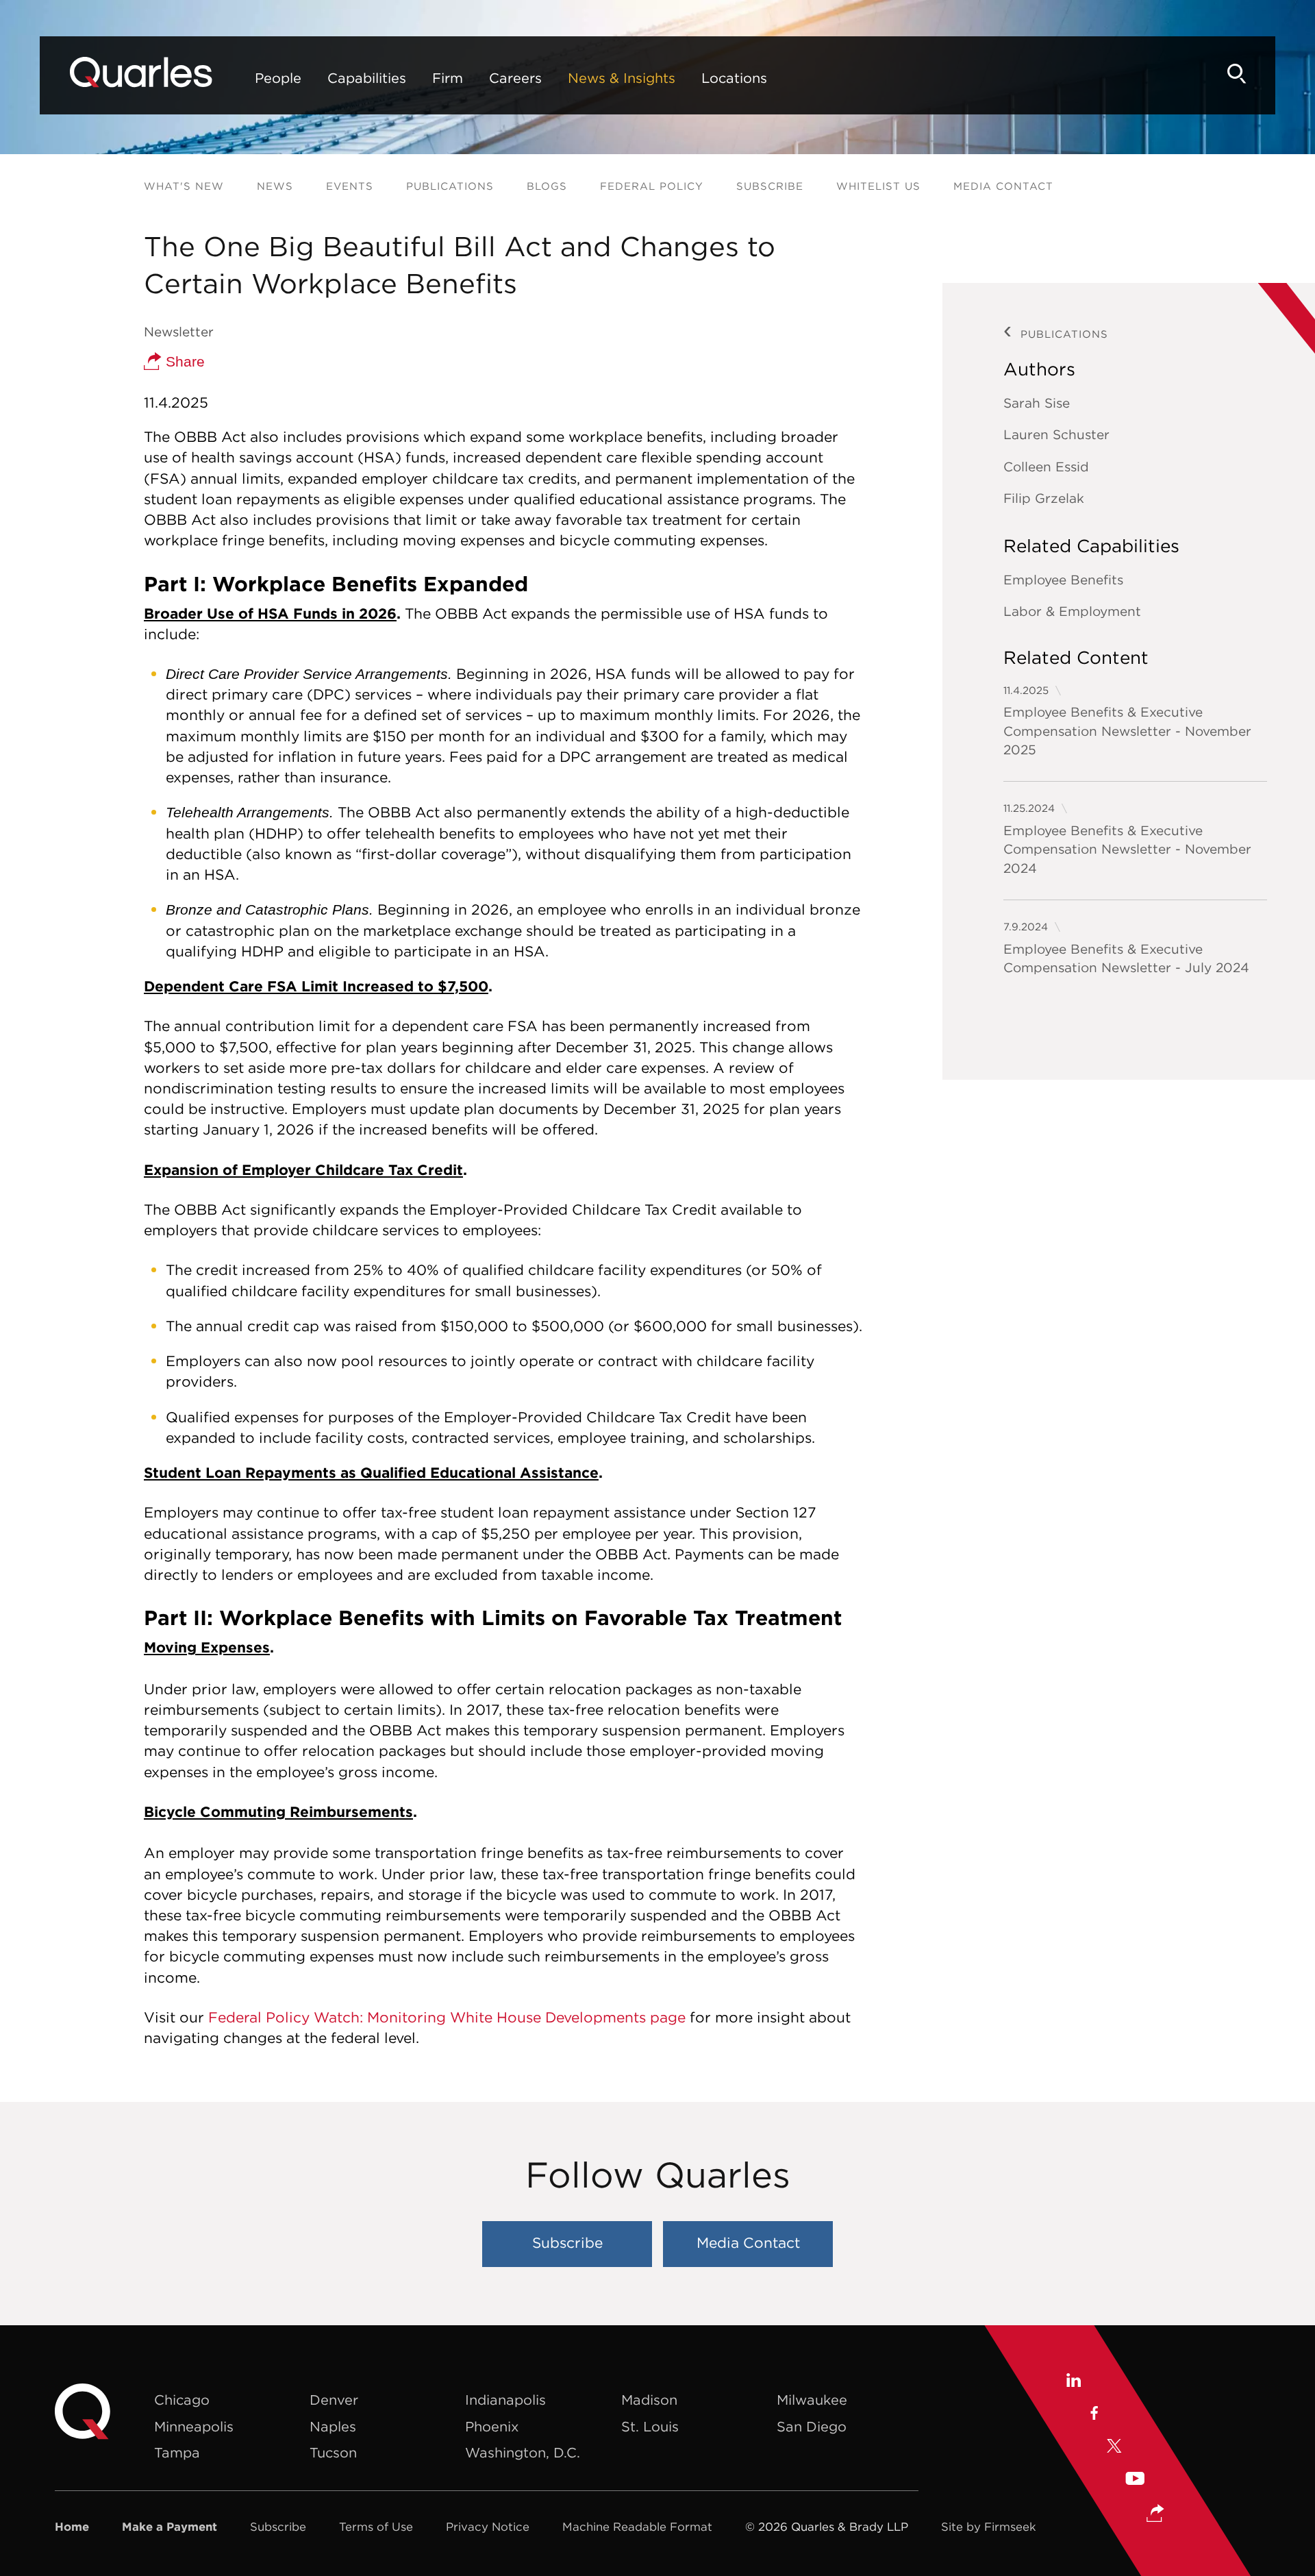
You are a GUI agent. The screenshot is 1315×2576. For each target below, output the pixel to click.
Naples (333, 2426)
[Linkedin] (1073, 2382)
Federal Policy (652, 186)
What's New (184, 186)
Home (72, 2527)
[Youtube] (1135, 2480)
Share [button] (183, 361)
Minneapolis (194, 2426)
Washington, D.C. (523, 2452)
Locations (734, 78)
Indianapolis (505, 2400)
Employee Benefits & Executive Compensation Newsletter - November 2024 (1127, 849)
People (278, 78)
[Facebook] (1093, 2415)
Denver (334, 2400)
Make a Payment (170, 2527)
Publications (450, 186)
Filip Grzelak (1044, 498)
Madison (649, 2400)
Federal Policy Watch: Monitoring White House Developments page (447, 2017)
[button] (1155, 2515)
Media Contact (1003, 186)
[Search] (1237, 74)
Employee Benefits (1063, 580)
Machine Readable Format (637, 2527)
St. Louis (650, 2426)
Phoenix (492, 2426)
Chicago (182, 2400)
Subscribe (770, 186)
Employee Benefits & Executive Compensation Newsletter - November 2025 (1127, 731)
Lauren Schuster (1056, 434)
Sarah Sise (1037, 403)
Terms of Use (376, 2527)
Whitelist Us (878, 186)
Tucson (333, 2452)
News (275, 186)
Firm (448, 78)
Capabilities (367, 78)
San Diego (812, 2426)
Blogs (547, 186)
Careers (515, 78)
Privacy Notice (488, 2527)
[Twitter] (1114, 2448)
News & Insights (622, 78)
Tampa (177, 2452)
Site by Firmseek (989, 2527)
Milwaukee (812, 2400)
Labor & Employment (1072, 611)
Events (350, 186)
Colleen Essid (1046, 467)
